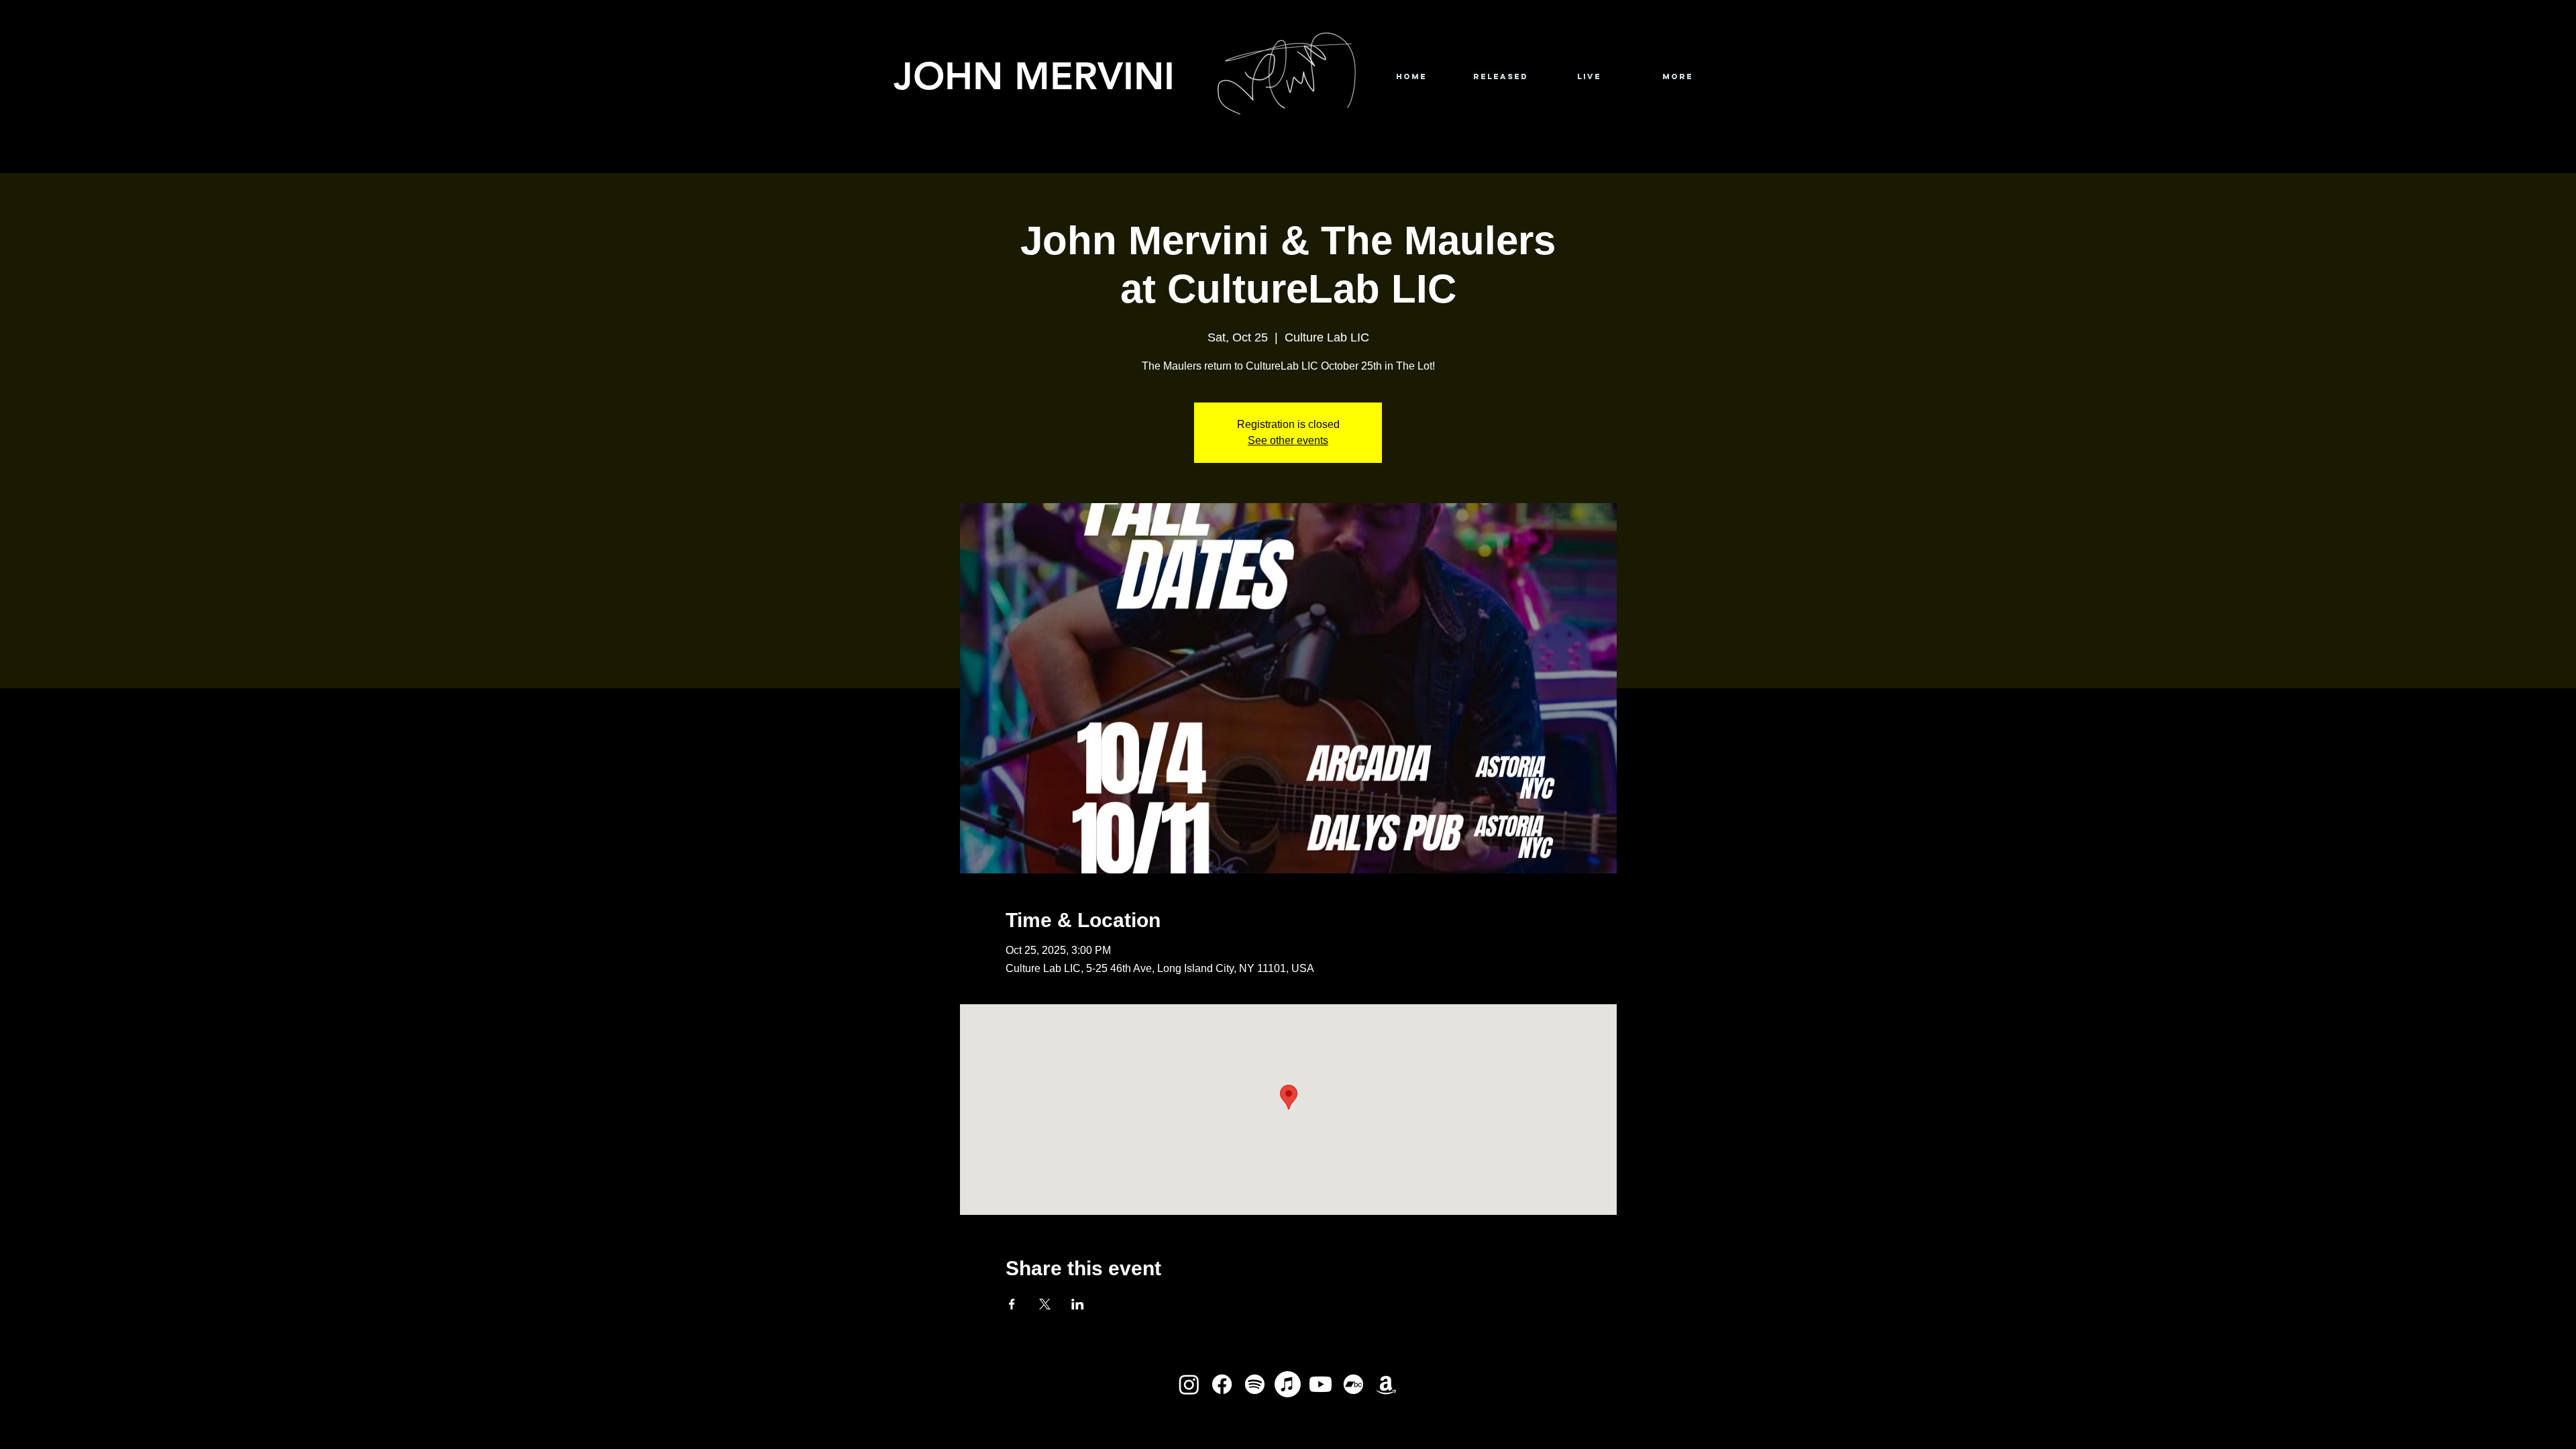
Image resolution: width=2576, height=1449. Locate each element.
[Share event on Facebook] (1012, 1304)
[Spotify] (1255, 1384)
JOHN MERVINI (1034, 75)
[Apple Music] (1288, 1384)
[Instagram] (1189, 1384)
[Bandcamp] (1353, 1384)
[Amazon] (1386, 1384)
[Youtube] (1321, 1384)
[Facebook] (1222, 1384)
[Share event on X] (1045, 1304)
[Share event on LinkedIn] (1078, 1304)
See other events (1288, 440)
